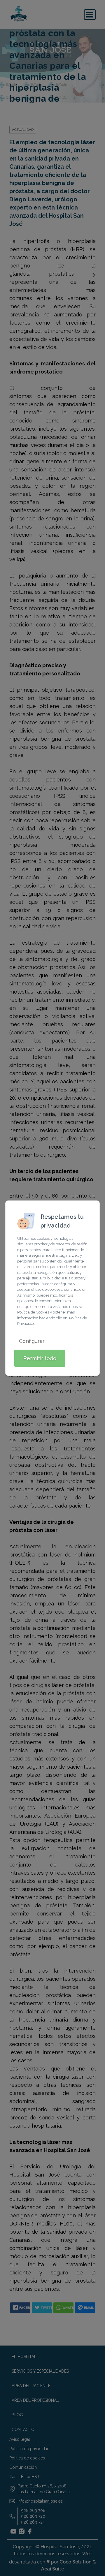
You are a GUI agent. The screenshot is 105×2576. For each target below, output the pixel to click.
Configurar (32, 1341)
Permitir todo (40, 1358)
